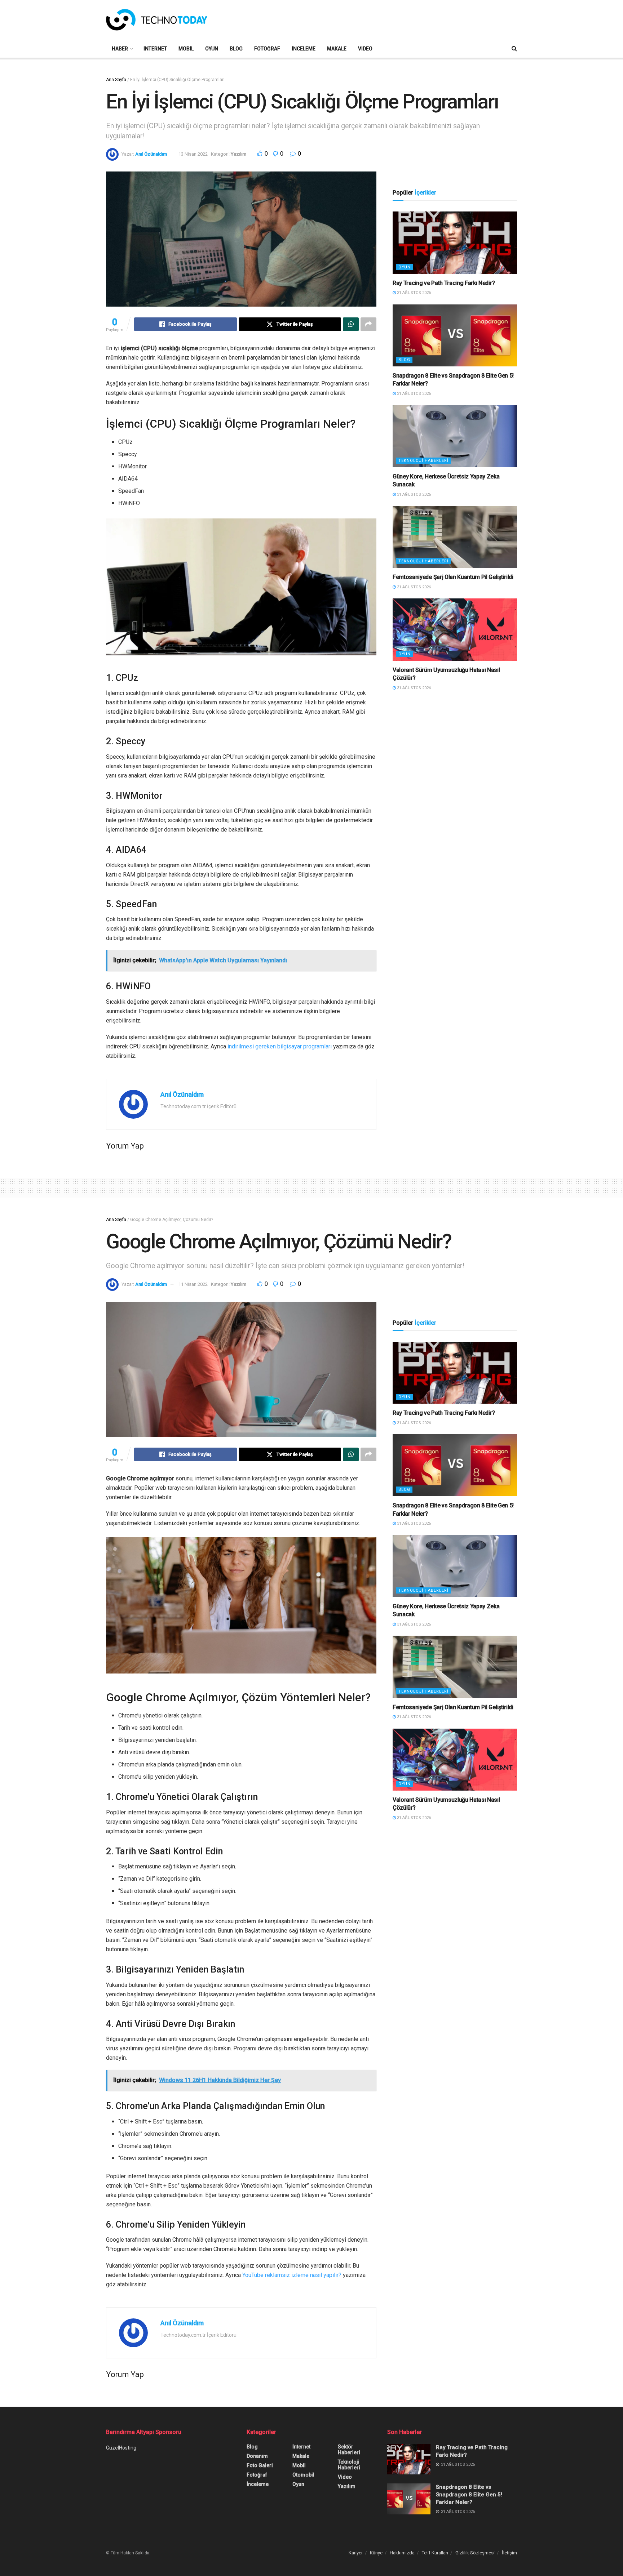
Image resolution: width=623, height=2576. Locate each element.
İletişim (509, 2553)
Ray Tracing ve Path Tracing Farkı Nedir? (444, 283)
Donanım (257, 2456)
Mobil (186, 49)
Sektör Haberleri (349, 2450)
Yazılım (238, 154)
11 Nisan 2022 (193, 1284)
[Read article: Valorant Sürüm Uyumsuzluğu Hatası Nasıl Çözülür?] (455, 630)
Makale (337, 49)
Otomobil (303, 2475)
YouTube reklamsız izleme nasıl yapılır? (292, 2275)
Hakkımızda (402, 2553)
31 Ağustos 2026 (413, 293)
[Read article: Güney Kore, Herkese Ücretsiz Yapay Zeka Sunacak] (455, 436)
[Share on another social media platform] (368, 324)
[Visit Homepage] (156, 20)
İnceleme (304, 49)
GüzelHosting (121, 2448)
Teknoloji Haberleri (423, 461)
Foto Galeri (260, 2465)
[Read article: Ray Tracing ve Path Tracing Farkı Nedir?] (455, 243)
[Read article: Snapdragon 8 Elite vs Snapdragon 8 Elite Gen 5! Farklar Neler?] (455, 336)
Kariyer (356, 2553)
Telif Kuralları (435, 2553)
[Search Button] (514, 49)
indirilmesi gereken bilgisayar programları (280, 1046)
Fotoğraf (267, 49)
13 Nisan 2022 (193, 154)
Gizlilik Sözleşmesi (475, 2553)
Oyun (212, 49)
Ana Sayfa (116, 80)
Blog (236, 49)
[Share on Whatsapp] (351, 324)
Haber (120, 49)
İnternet (155, 49)
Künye (376, 2553)
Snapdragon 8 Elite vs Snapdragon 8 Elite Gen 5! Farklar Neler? (469, 2495)
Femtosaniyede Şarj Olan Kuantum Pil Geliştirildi (453, 577)
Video (365, 49)
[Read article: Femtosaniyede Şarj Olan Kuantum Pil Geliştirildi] (455, 537)
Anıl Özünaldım (151, 154)
